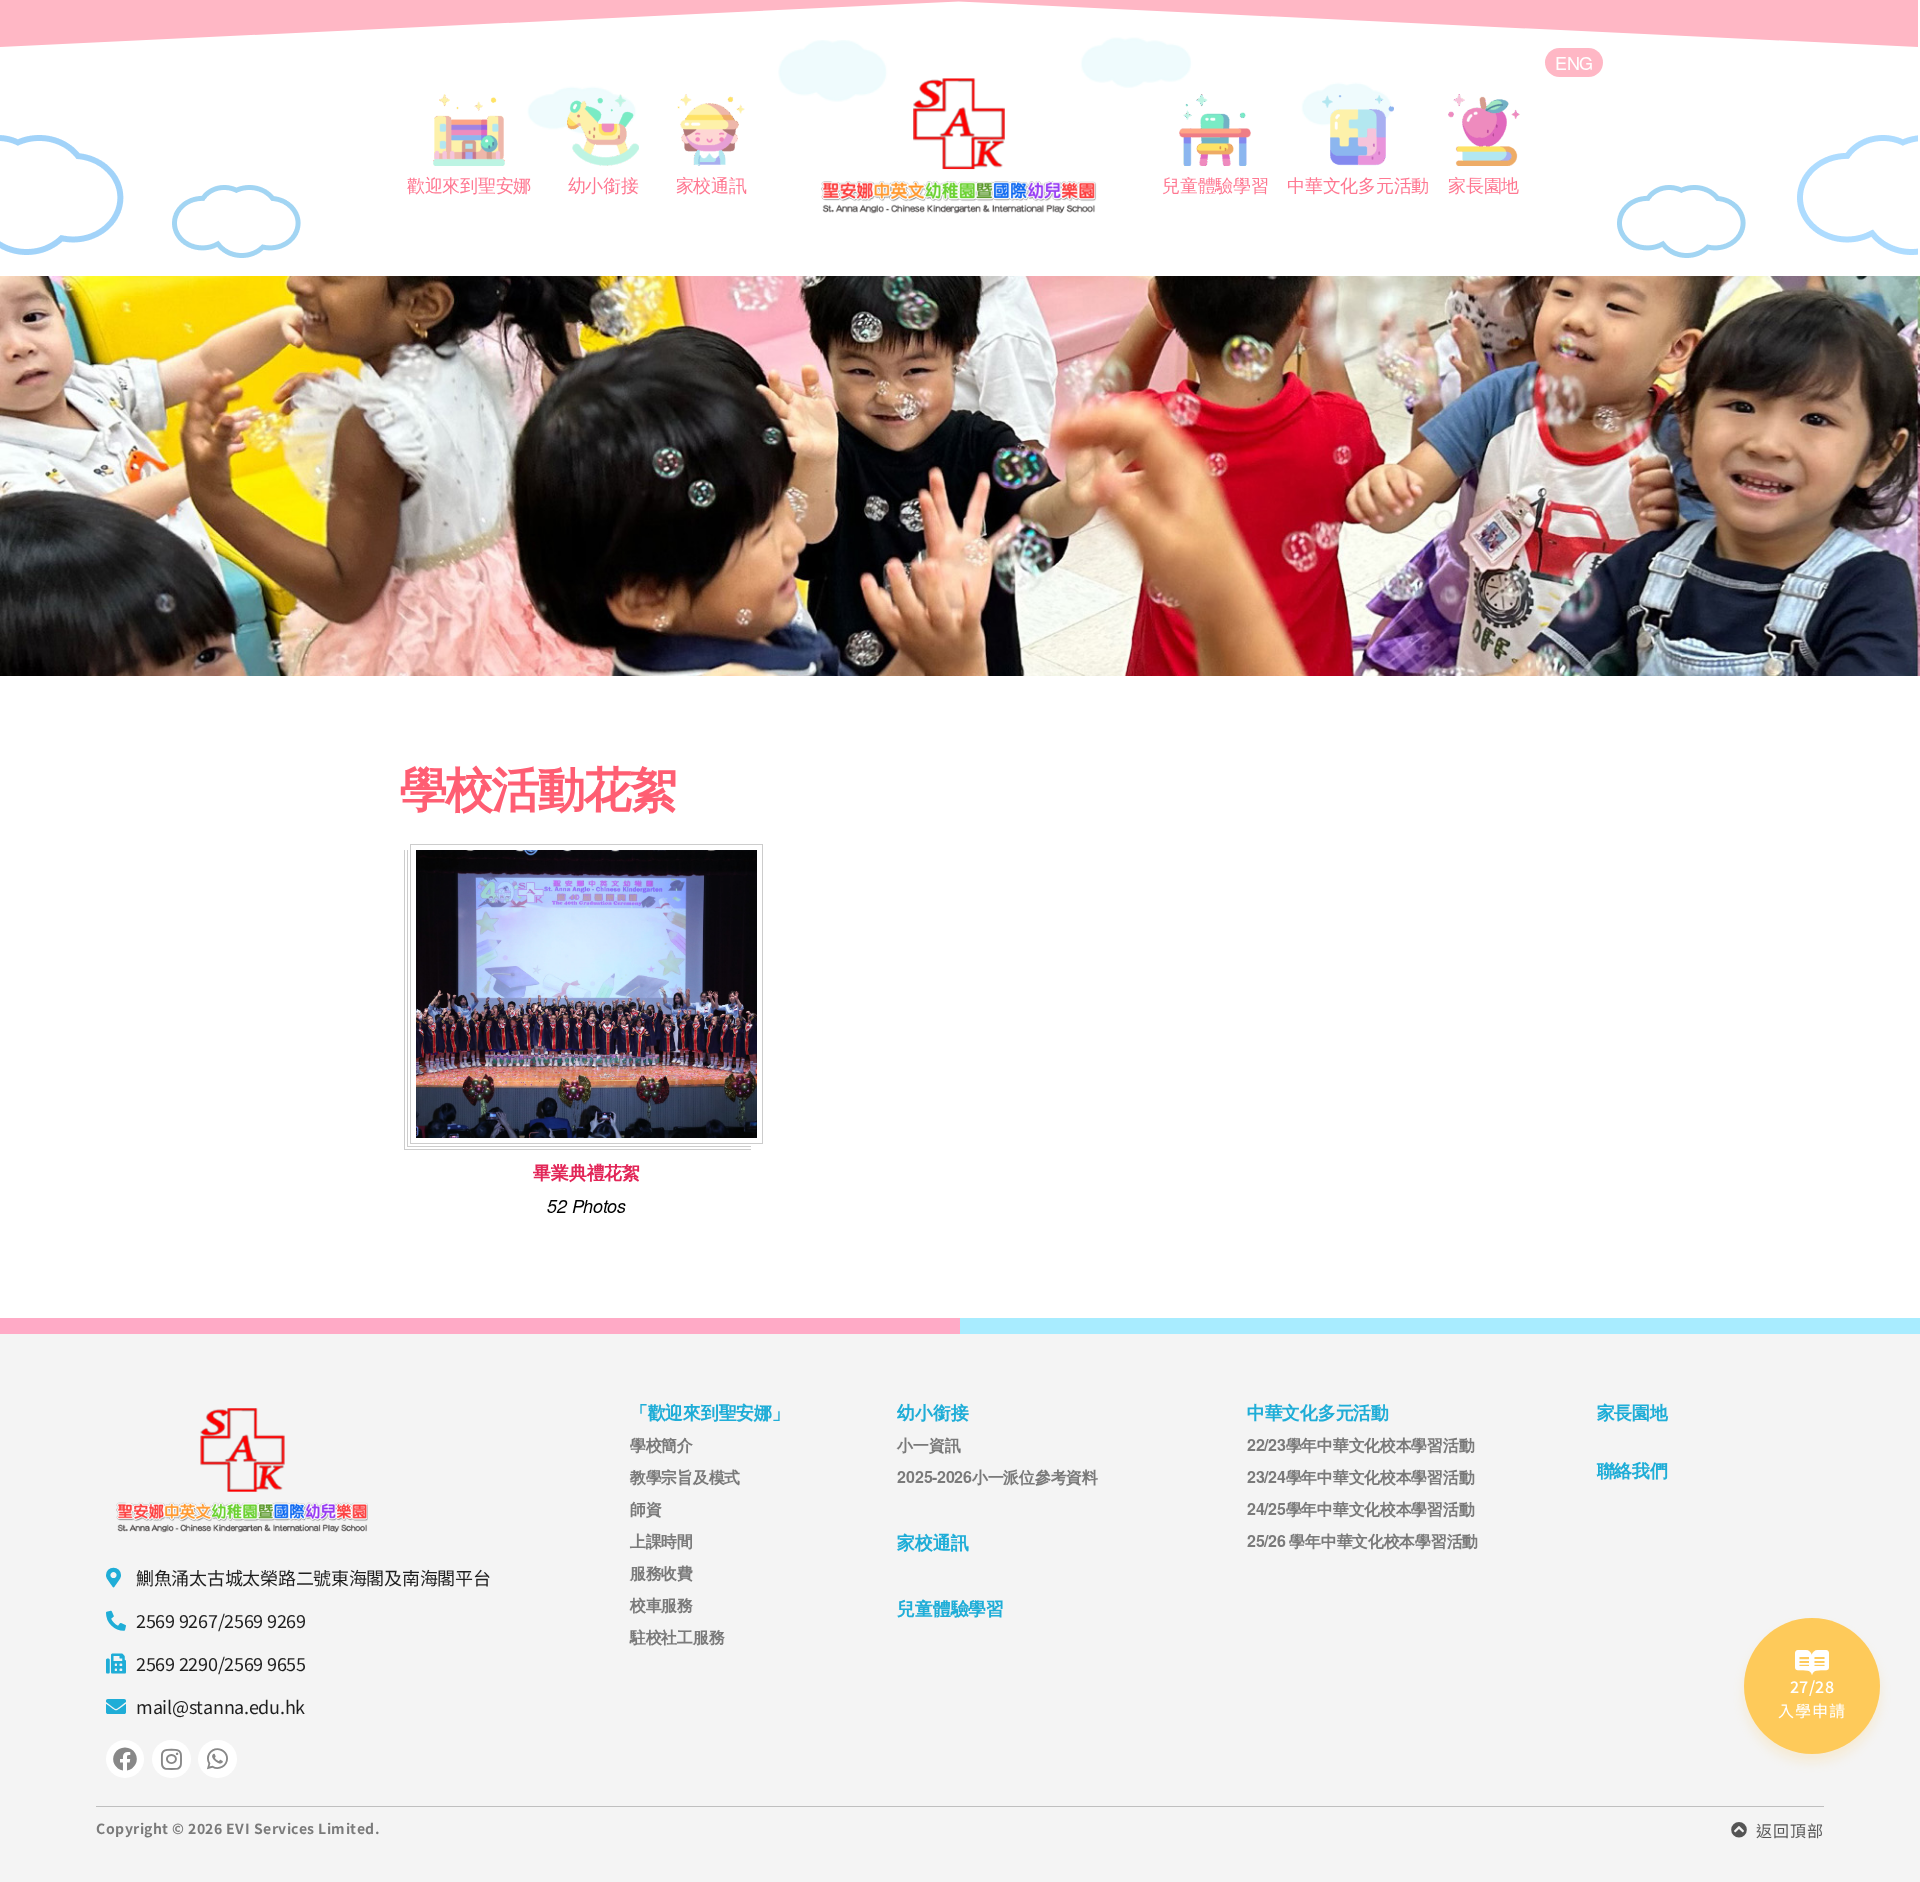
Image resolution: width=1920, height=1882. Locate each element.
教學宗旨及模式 (685, 1476)
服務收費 (661, 1572)
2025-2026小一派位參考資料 (997, 1476)
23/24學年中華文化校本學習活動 (1360, 1476)
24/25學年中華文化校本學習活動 (1360, 1508)
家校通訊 (932, 1542)
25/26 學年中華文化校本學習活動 (1362, 1540)
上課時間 (661, 1540)
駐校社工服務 (677, 1636)
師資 (645, 1508)
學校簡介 (661, 1444)
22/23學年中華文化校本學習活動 (1360, 1444)
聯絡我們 (1632, 1470)
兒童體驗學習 (950, 1608)
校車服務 (661, 1604)
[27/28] (1812, 1663)
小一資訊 (928, 1444)
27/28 (1812, 1686)
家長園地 (1632, 1412)
